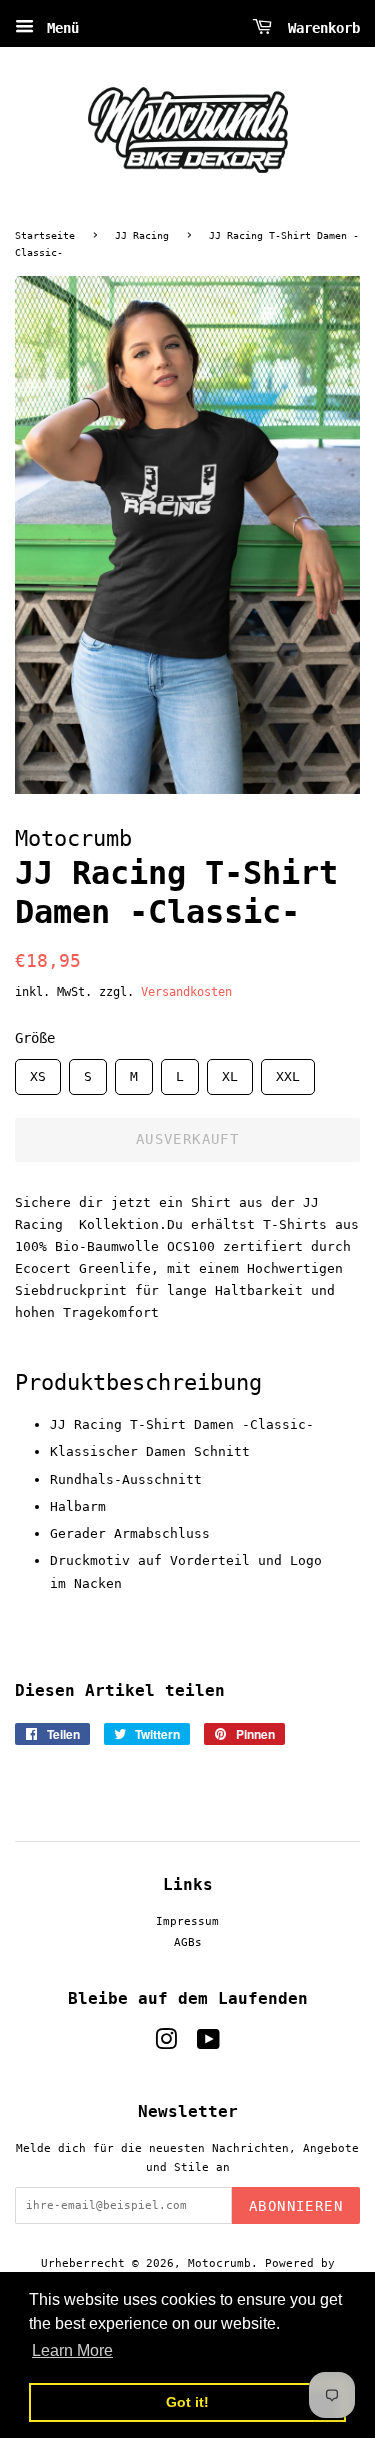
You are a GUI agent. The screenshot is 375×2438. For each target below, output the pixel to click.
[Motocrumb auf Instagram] (166, 2044)
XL (230, 1071)
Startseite (45, 235)
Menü (59, 28)
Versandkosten (186, 992)
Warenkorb (320, 28)
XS (38, 1071)
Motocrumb (219, 2263)
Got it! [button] (187, 2402)
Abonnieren (296, 2206)
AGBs (188, 1942)
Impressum (187, 1921)
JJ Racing (142, 235)
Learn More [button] (72, 2350)
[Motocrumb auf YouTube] (208, 2044)
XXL (288, 1071)
